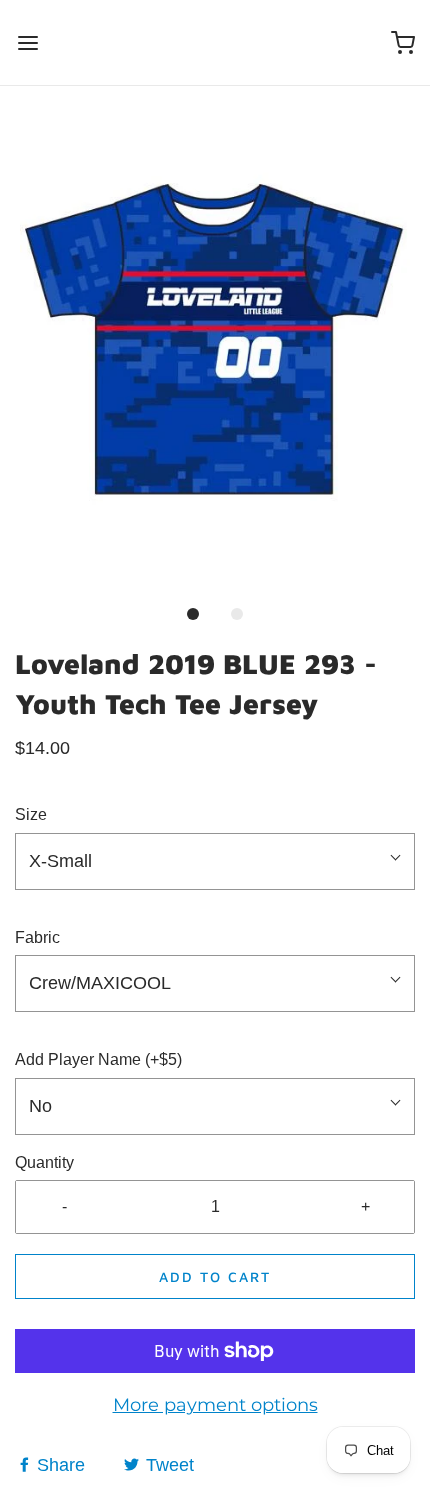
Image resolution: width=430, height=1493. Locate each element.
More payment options (215, 1405)
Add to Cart (215, 1276)
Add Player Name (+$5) (98, 1059)
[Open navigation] (27, 42)
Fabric (37, 937)
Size (31, 814)
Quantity (44, 1162)
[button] (215, 354)
